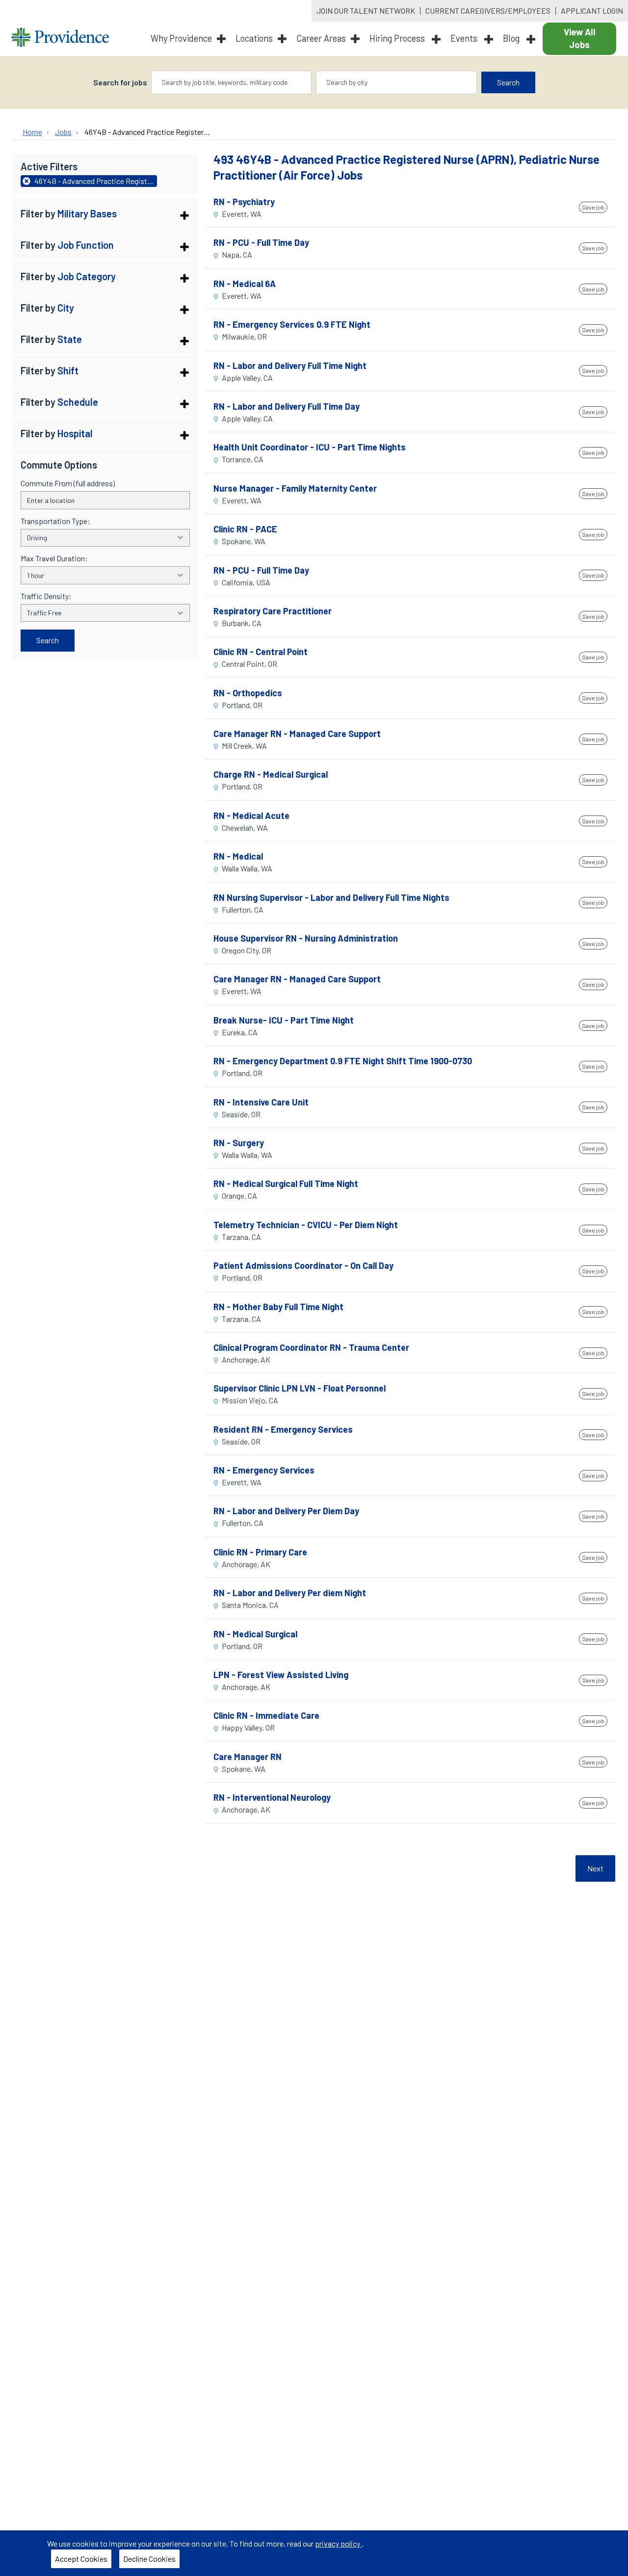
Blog (512, 38)
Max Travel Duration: (54, 558)
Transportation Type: (55, 521)
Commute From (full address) (68, 483)
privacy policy (338, 2543)
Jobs (63, 132)
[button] (105, 213)
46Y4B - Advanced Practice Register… (147, 132)
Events (465, 38)
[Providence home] (60, 39)
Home (32, 132)
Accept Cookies (81, 2559)
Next (595, 1868)
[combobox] (232, 82)
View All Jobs (580, 38)
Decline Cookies (149, 2559)
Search (508, 82)
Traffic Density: (46, 596)
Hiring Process (398, 38)
